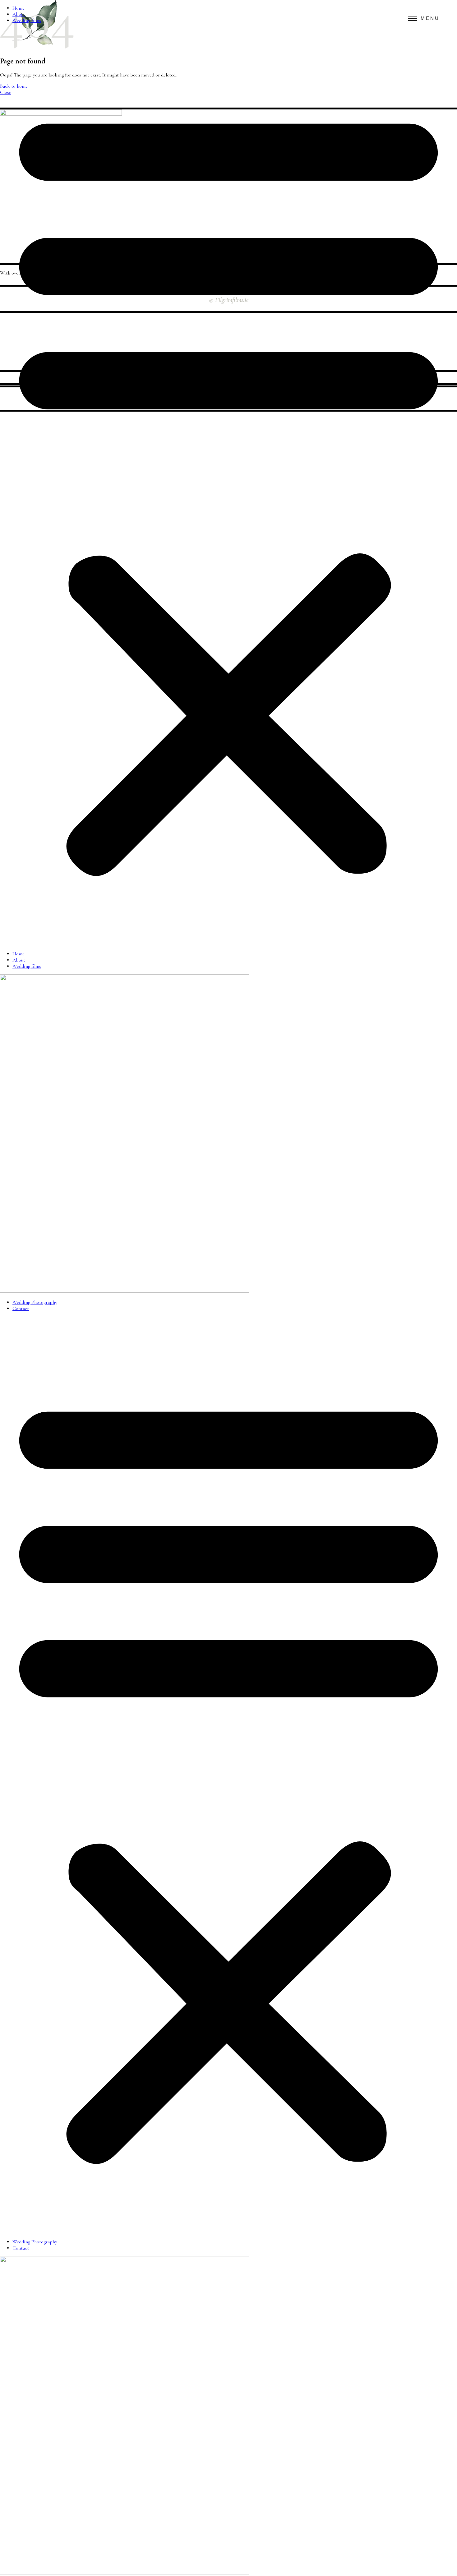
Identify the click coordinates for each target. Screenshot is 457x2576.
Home (18, 8)
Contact (21, 1309)
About (19, 14)
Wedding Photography (35, 1302)
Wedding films (27, 21)
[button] (228, 487)
